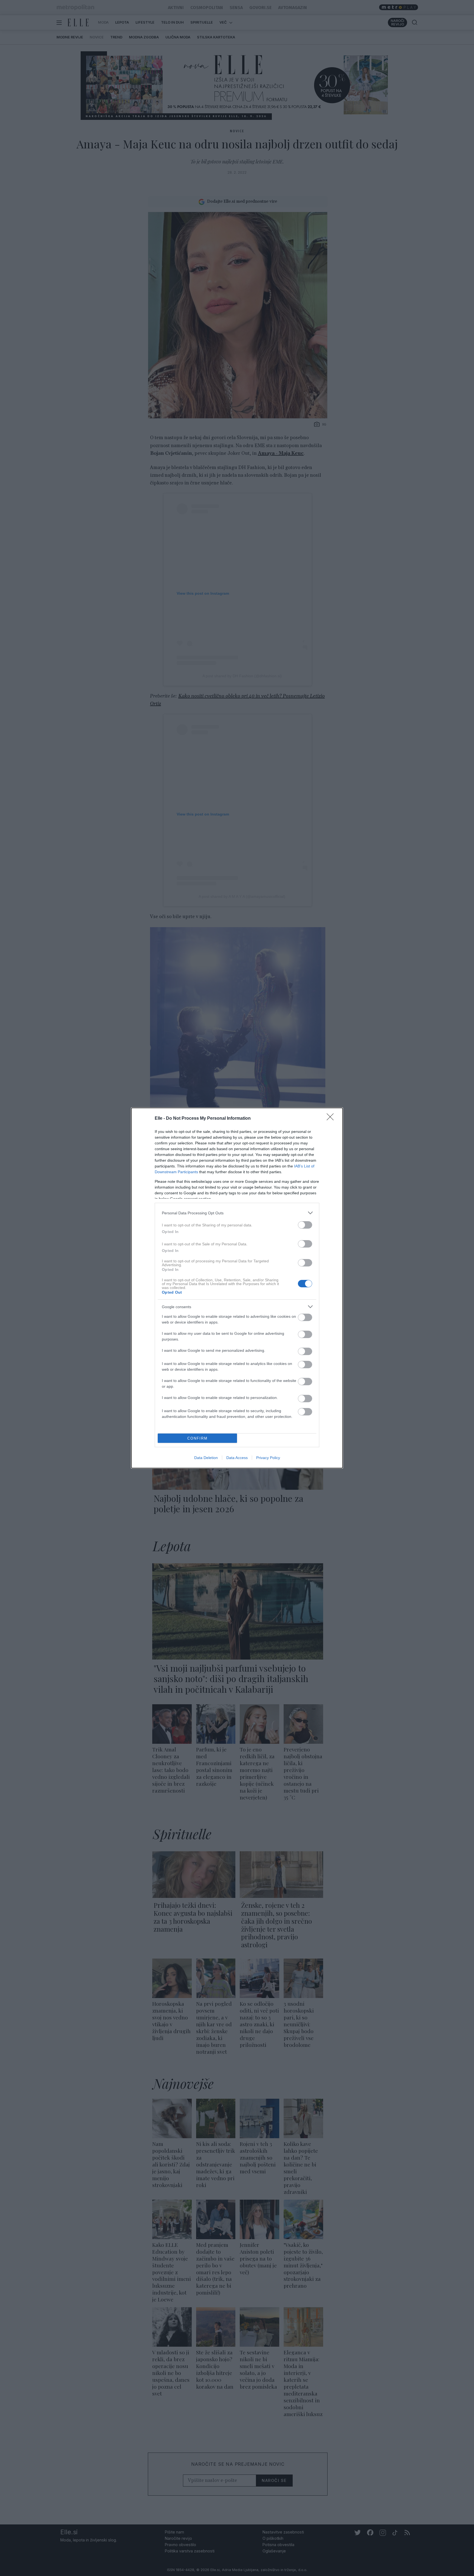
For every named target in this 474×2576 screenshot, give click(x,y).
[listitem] (237, 1213)
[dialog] (237, 1288)
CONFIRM (198, 1438)
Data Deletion (206, 1458)
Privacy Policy (268, 1458)
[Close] (332, 1119)
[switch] (305, 1225)
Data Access (237, 1458)
